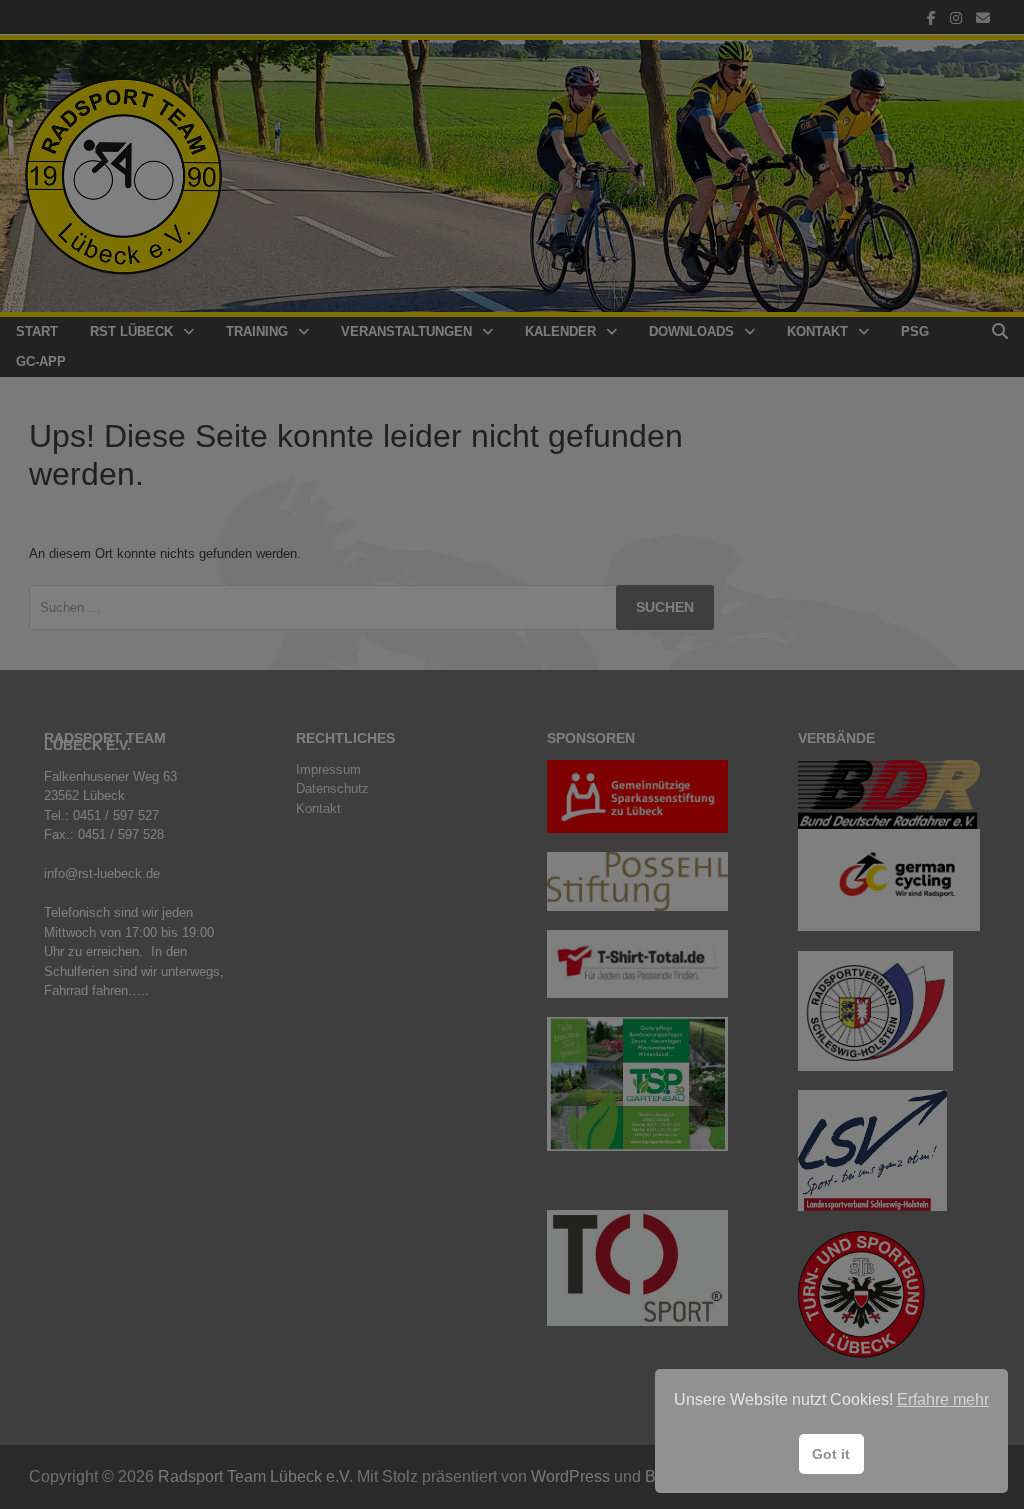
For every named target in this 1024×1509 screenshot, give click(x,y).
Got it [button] (831, 1454)
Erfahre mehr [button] (943, 1399)
